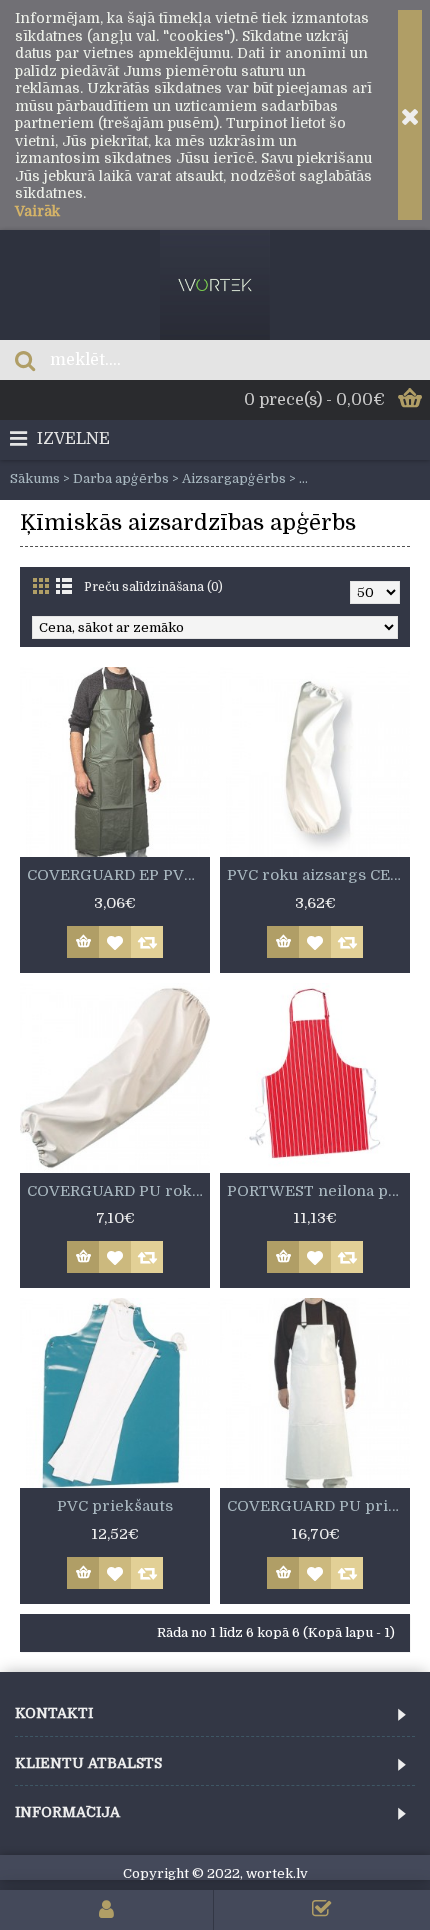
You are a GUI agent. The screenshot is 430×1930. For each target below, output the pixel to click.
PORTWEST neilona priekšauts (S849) (318, 1191)
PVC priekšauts (115, 1506)
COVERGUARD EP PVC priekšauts (118, 875)
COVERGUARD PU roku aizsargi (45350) (118, 1191)
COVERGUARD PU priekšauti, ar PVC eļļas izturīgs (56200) (318, 1506)
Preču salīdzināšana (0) (153, 587)
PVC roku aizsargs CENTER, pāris (318, 875)
